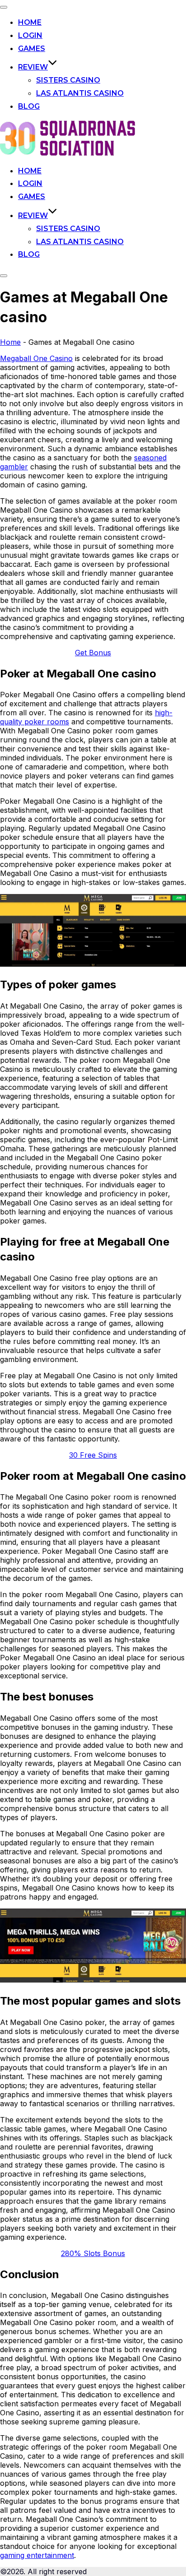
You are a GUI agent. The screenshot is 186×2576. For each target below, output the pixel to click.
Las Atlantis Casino (80, 93)
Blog (29, 106)
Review (33, 67)
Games (32, 49)
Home (30, 22)
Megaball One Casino (36, 358)
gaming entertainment (37, 2555)
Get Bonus (93, 653)
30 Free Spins (93, 1455)
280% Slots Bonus (93, 2253)
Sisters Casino (68, 80)
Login (30, 35)
